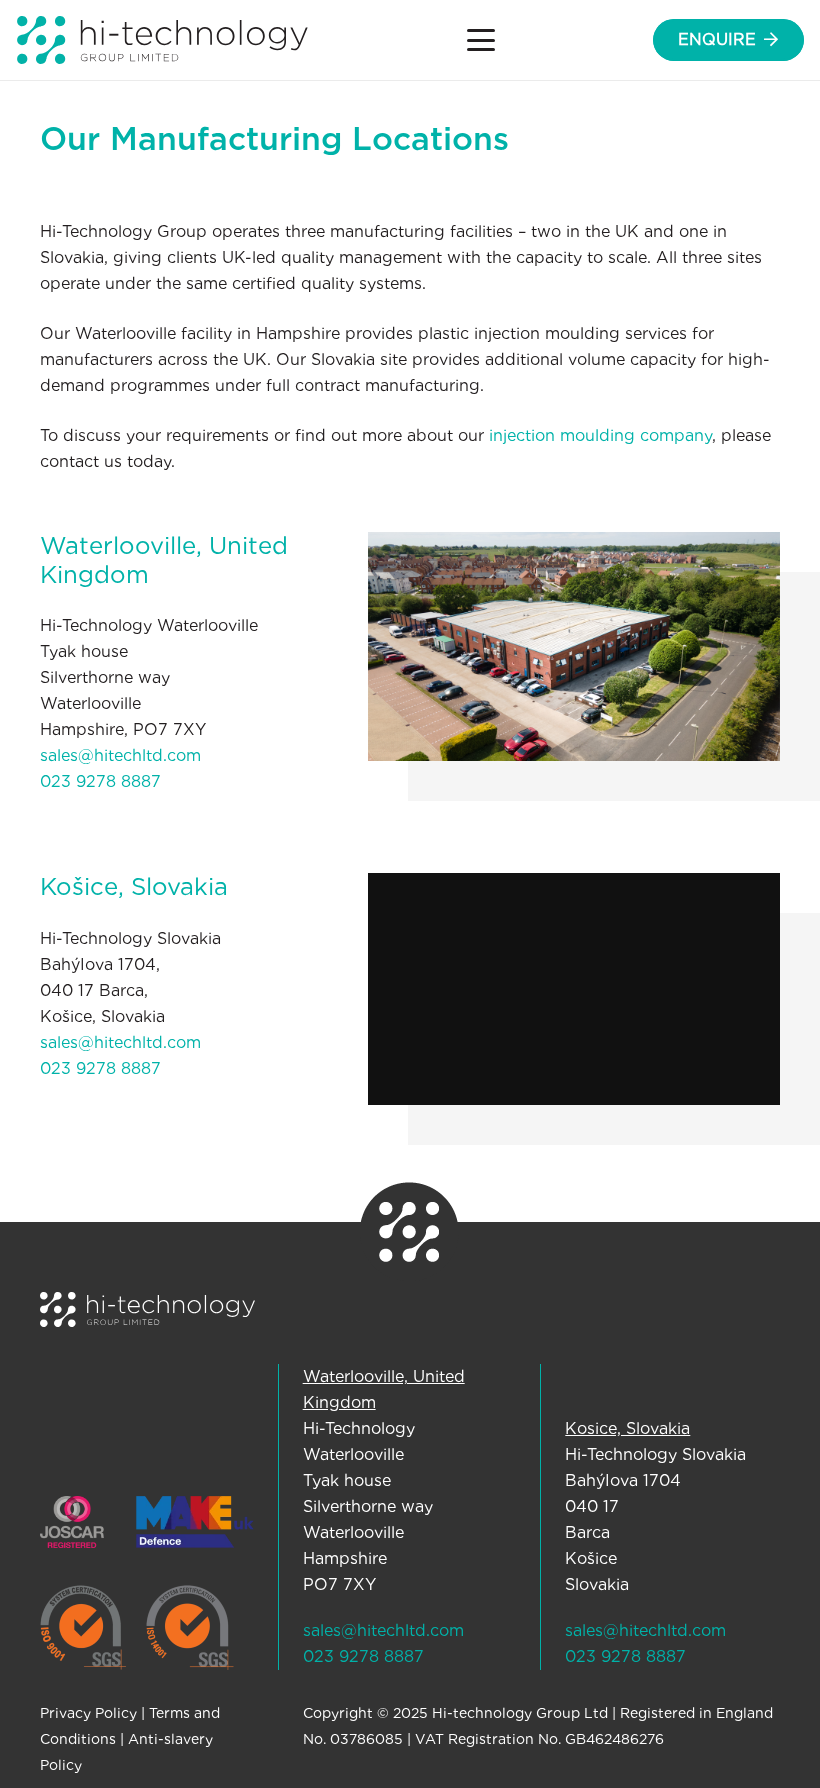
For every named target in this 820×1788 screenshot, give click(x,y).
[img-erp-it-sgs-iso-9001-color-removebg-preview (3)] (83, 1627)
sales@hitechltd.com (120, 755)
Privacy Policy (88, 1713)
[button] (481, 40)
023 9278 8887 (100, 781)
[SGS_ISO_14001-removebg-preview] (190, 1627)
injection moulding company (600, 435)
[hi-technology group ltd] (162, 40)
